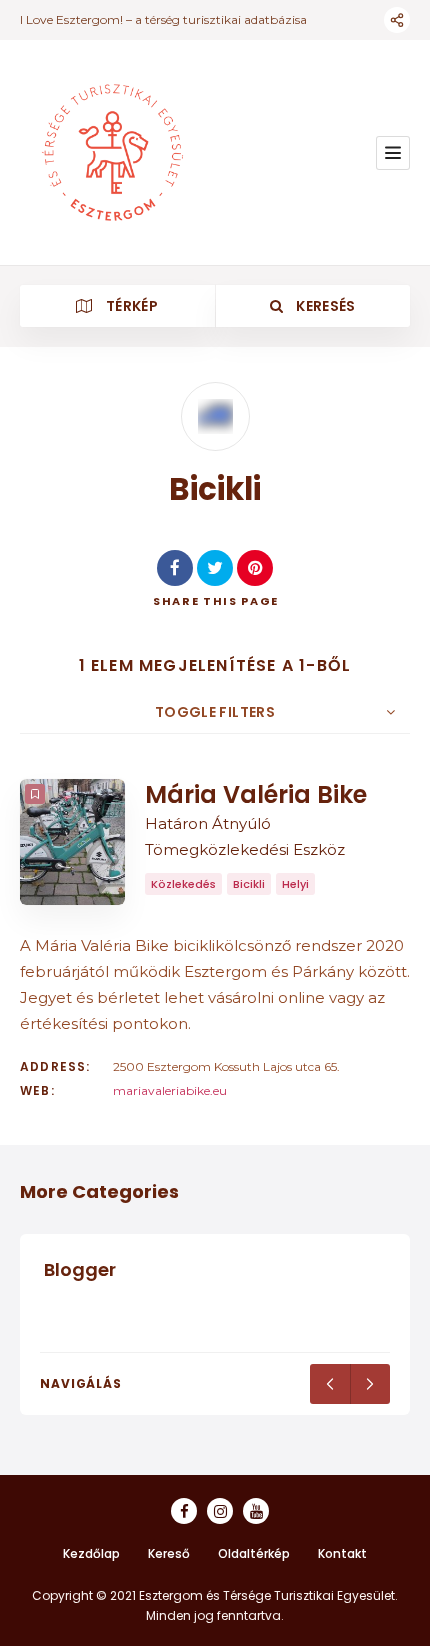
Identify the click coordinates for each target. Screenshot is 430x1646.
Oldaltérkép (254, 1553)
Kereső (169, 1553)
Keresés (324, 306)
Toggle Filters (215, 712)
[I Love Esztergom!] (112, 152)
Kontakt (342, 1553)
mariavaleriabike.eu (170, 1090)
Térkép (130, 306)
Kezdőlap (91, 1553)
